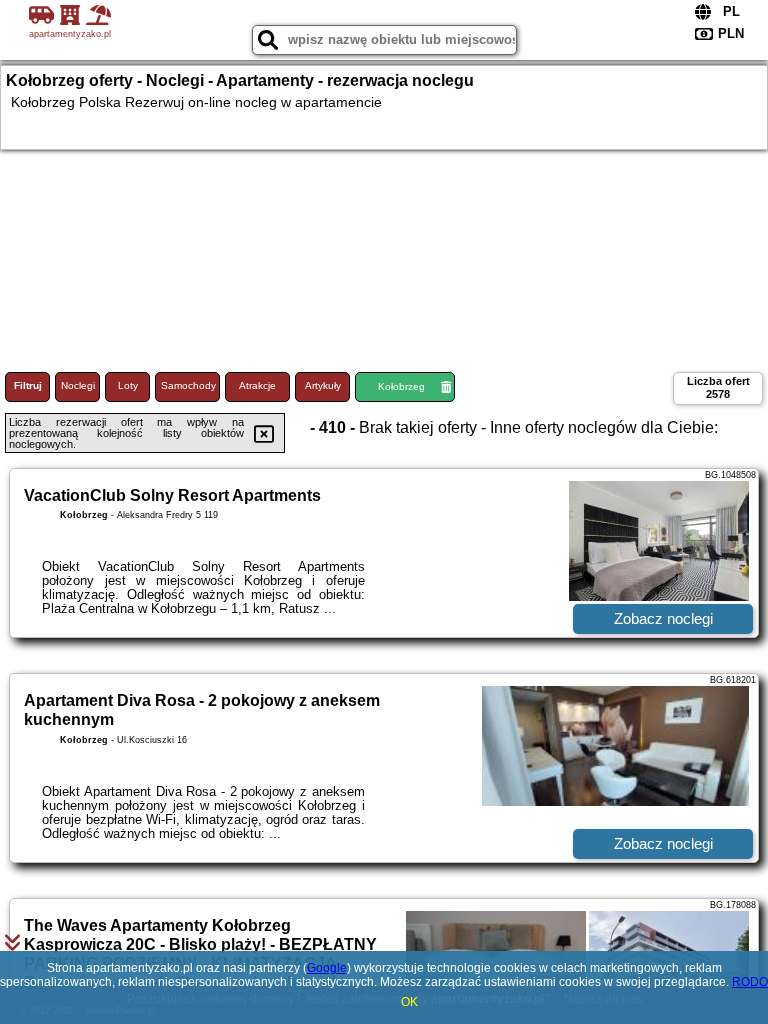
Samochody (188, 385)
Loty (128, 385)
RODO (750, 982)
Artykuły (323, 385)
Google (327, 968)
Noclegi (78, 385)
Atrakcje (257, 385)
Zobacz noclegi (663, 618)
